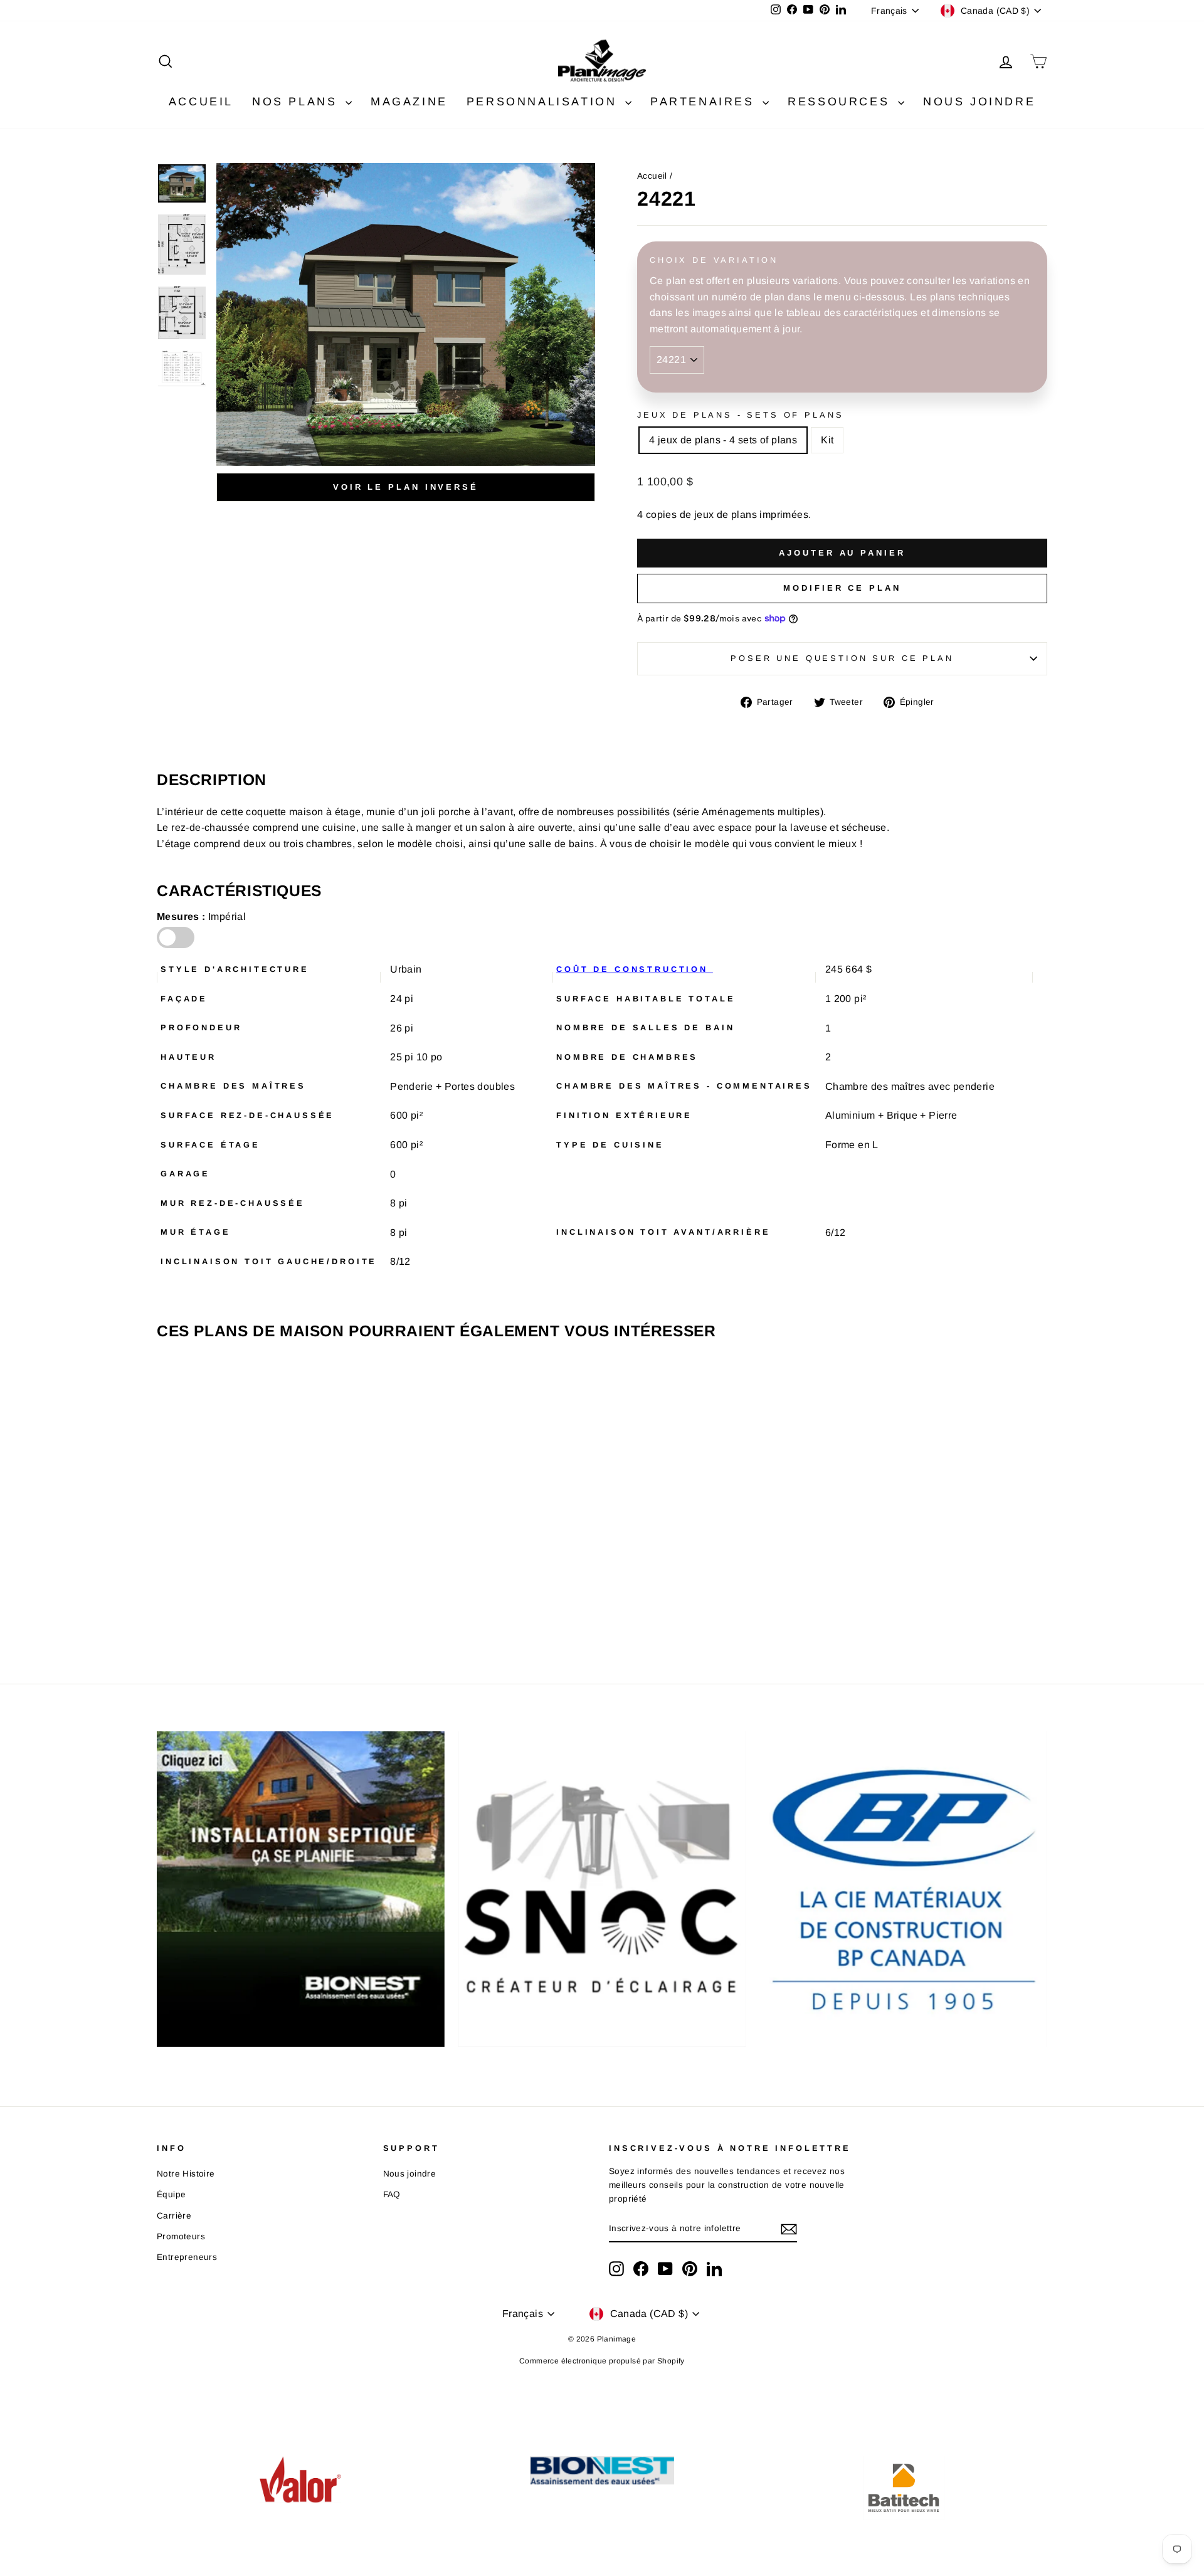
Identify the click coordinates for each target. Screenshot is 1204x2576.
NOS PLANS (297, 102)
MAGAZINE (409, 102)
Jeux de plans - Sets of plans (740, 415)
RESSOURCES (841, 102)
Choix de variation (714, 260)
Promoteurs (181, 2236)
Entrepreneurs (187, 2257)
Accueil (652, 176)
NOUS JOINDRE (979, 102)
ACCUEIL (201, 102)
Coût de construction (635, 969)
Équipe (171, 2194)
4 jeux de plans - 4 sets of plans (723, 440)
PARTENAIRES (705, 102)
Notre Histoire (186, 2174)
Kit (827, 440)
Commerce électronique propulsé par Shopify (602, 2361)
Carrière (174, 2216)
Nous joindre (410, 2174)
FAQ (392, 2194)
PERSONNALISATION (544, 102)
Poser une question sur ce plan (842, 658)
